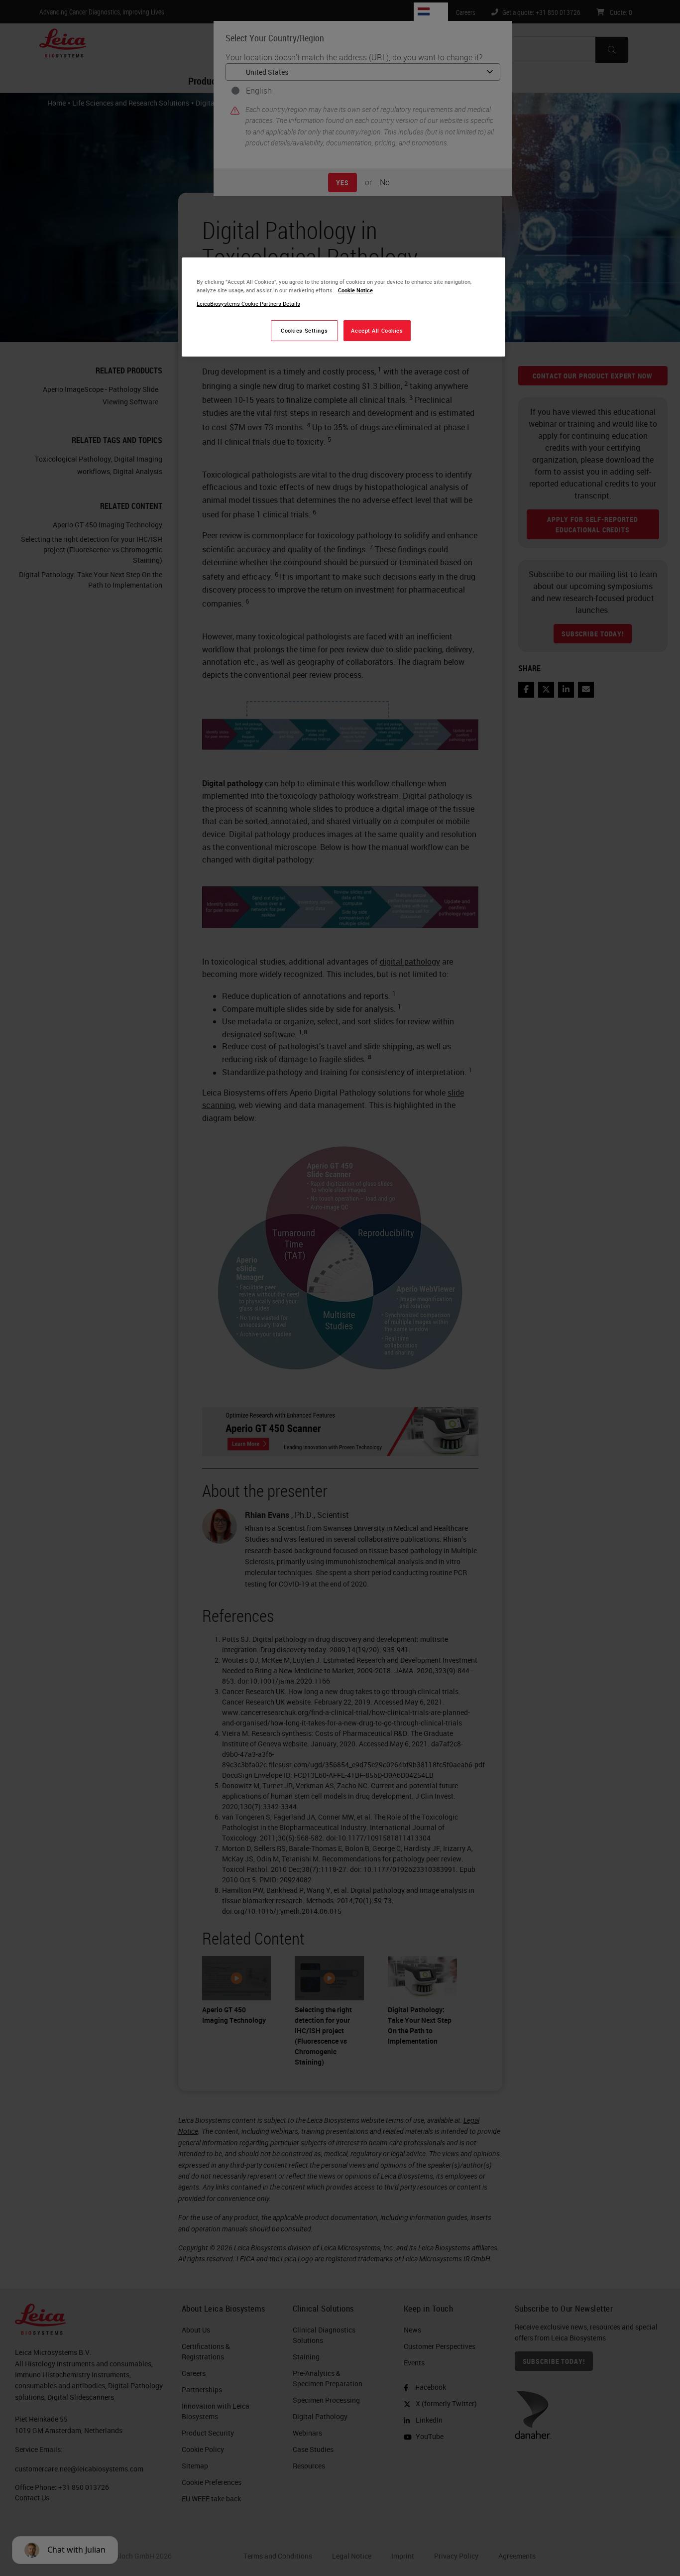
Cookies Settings (304, 330)
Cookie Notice (355, 290)
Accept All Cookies (377, 330)
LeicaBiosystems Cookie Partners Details (248, 304)
